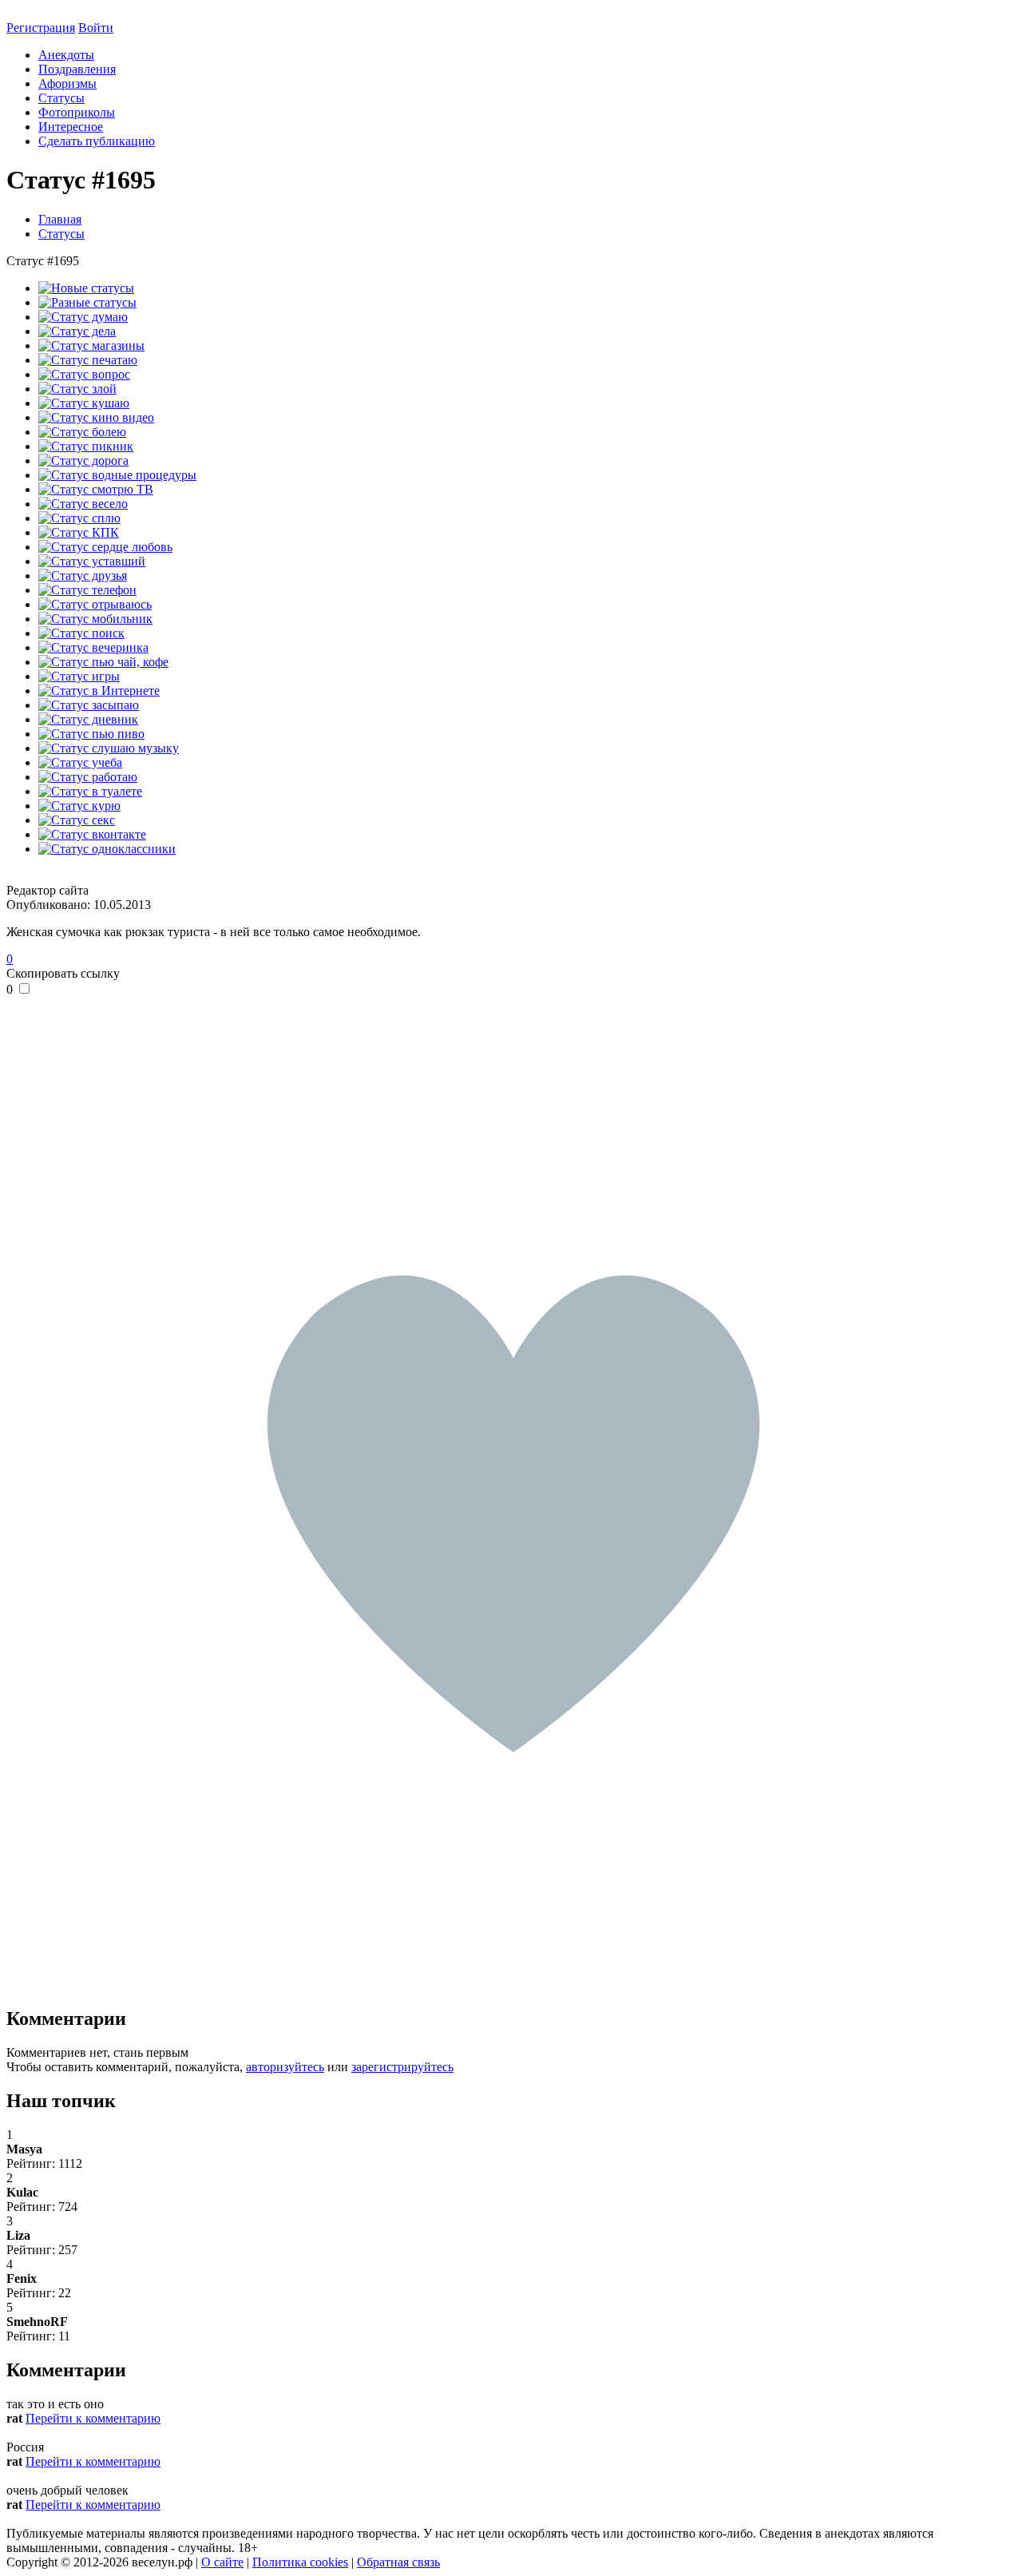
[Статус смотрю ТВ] (96, 489)
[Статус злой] (77, 389)
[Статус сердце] (105, 547)
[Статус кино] (96, 417)
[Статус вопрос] (84, 374)
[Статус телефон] (87, 590)
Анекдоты (66, 55)
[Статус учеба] (80, 762)
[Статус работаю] (88, 777)
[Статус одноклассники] (107, 849)
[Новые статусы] (86, 288)
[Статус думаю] (83, 317)
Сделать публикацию (97, 141)
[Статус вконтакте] (92, 834)
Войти (96, 28)
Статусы (61, 98)
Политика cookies (300, 2562)
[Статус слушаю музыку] (109, 748)
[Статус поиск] (81, 633)
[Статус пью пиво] (91, 734)
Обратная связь (398, 2562)
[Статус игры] (79, 676)
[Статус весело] (83, 504)
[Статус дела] (77, 331)
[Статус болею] (82, 432)
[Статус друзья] (83, 576)
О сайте (222, 2562)
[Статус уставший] (92, 561)
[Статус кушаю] (84, 403)
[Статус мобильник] (95, 619)
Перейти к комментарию (93, 2418)
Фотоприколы (77, 112)
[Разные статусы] (87, 302)
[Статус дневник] (88, 719)
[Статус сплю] (79, 518)
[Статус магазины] (91, 345)
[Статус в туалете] (90, 791)
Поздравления (77, 69)
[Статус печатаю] (88, 360)
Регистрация (41, 28)
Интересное (71, 127)
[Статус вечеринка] (93, 647)
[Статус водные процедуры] (117, 475)
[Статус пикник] (86, 446)
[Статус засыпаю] (89, 705)
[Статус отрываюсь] (95, 604)
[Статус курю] (79, 806)
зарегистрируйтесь (402, 2067)
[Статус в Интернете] (99, 691)
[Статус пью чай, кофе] (103, 662)
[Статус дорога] (83, 460)
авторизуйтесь (285, 2067)
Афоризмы (67, 83)
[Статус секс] (77, 820)
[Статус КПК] (79, 532)
